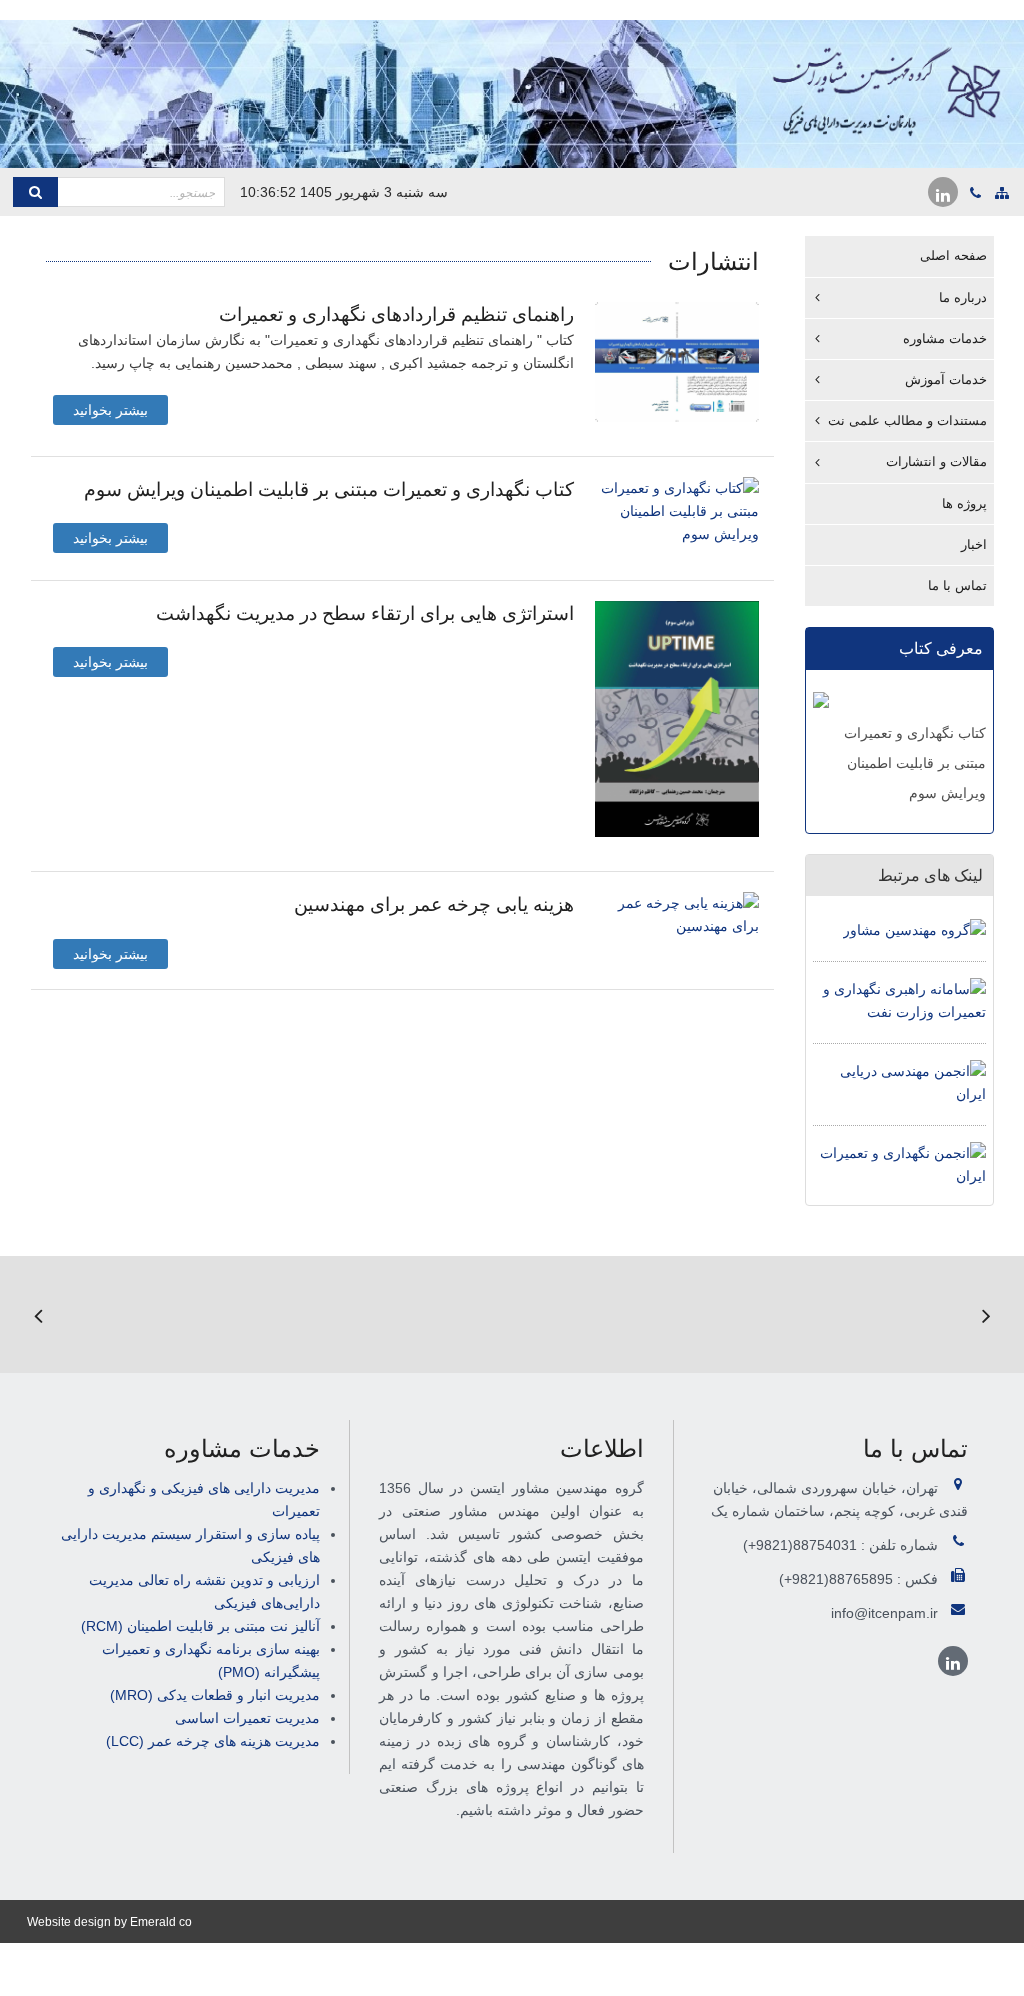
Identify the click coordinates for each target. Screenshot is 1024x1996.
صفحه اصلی (953, 255)
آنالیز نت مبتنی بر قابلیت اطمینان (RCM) (200, 1626)
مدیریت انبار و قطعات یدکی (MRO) (215, 1695)
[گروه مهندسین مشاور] (914, 929)
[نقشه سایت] (1002, 193)
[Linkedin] (943, 192)
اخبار (974, 544)
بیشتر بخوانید (110, 410)
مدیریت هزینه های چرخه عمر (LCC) (213, 1741)
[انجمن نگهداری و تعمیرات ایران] (899, 1164)
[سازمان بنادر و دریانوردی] (523, 1314)
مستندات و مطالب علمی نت (907, 420)
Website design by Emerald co (109, 1922)
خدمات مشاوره (945, 338)
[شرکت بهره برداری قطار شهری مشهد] (254, 1314)
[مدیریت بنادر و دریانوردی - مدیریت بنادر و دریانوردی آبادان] (388, 1314)
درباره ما (963, 297)
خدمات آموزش (946, 379)
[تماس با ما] (975, 193)
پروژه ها (964, 503)
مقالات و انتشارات (936, 461)
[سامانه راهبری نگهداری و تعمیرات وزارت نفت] (899, 1000)
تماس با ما (957, 585)
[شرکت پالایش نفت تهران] (926, 1314)
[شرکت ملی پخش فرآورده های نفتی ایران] (791, 1314)
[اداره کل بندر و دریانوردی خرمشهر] (657, 1314)
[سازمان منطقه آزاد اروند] (120, 1314)
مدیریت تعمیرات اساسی (247, 1718)
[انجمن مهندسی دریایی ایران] (899, 1082)
